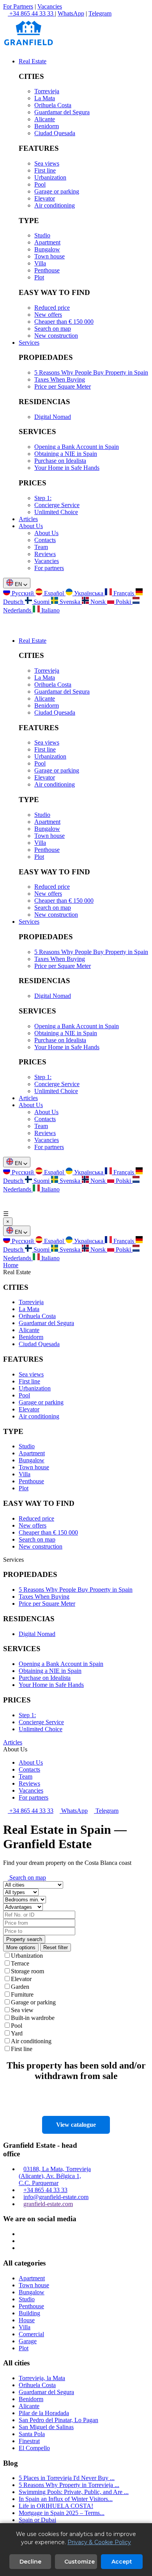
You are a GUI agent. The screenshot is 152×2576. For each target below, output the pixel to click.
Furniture (22, 1994)
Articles (28, 519)
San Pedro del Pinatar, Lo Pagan (58, 2420)
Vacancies (50, 6)
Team (41, 547)
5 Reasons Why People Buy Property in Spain (91, 372)
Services (29, 343)
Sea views (47, 163)
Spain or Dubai (37, 2520)
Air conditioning (55, 205)
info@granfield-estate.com (56, 2197)
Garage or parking (57, 191)
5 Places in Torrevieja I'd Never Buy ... (67, 2478)
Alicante (45, 119)
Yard (17, 2033)
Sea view (22, 2010)
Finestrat (29, 2441)
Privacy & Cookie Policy (99, 2542)
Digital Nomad (53, 417)
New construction (56, 336)
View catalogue (76, 2125)
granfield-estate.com (48, 2204)
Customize (80, 2562)
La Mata (45, 98)
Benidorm (47, 126)
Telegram (100, 13)
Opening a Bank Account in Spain (77, 447)
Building (29, 2313)
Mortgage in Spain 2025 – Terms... (62, 2513)
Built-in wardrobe (33, 2018)
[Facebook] (21, 2241)
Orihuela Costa (53, 105)
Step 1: (43, 498)
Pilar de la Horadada (44, 2413)
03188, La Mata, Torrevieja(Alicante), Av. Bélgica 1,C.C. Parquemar (55, 2176)
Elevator (45, 198)
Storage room (27, 1971)
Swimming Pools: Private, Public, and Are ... (74, 2492)
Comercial (31, 2334)
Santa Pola (32, 2434)
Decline (30, 2562)
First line (45, 170)
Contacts (45, 540)
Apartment (47, 242)
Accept (122, 2562)
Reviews (45, 554)
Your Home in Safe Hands (67, 468)
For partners (49, 568)
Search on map (53, 329)
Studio (42, 235)
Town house (49, 256)
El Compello (34, 2448)
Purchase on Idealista (60, 461)
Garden (20, 1987)
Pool (40, 184)
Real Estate (33, 61)
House (27, 2320)
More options (21, 1947)
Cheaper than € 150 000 (64, 322)
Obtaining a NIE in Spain (66, 454)
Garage (28, 2341)
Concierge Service (57, 505)
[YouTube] (21, 2248)
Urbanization (50, 177)
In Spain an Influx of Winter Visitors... (66, 2499)
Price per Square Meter (63, 386)
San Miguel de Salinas (46, 2427)
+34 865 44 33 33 (31, 1811)
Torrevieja (47, 91)
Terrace (20, 1963)
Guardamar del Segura (62, 112)
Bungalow (47, 249)
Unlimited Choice (56, 512)
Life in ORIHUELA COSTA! (56, 2506)
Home (11, 1265)
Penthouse (47, 270)
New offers (48, 315)
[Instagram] (21, 2234)
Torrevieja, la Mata (42, 2378)
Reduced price (52, 308)
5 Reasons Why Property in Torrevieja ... (69, 2485)
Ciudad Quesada (55, 133)
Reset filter (56, 1947)
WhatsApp (71, 13)
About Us (31, 526)
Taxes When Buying (60, 379)
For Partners (18, 6)
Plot (39, 277)
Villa (40, 263)
